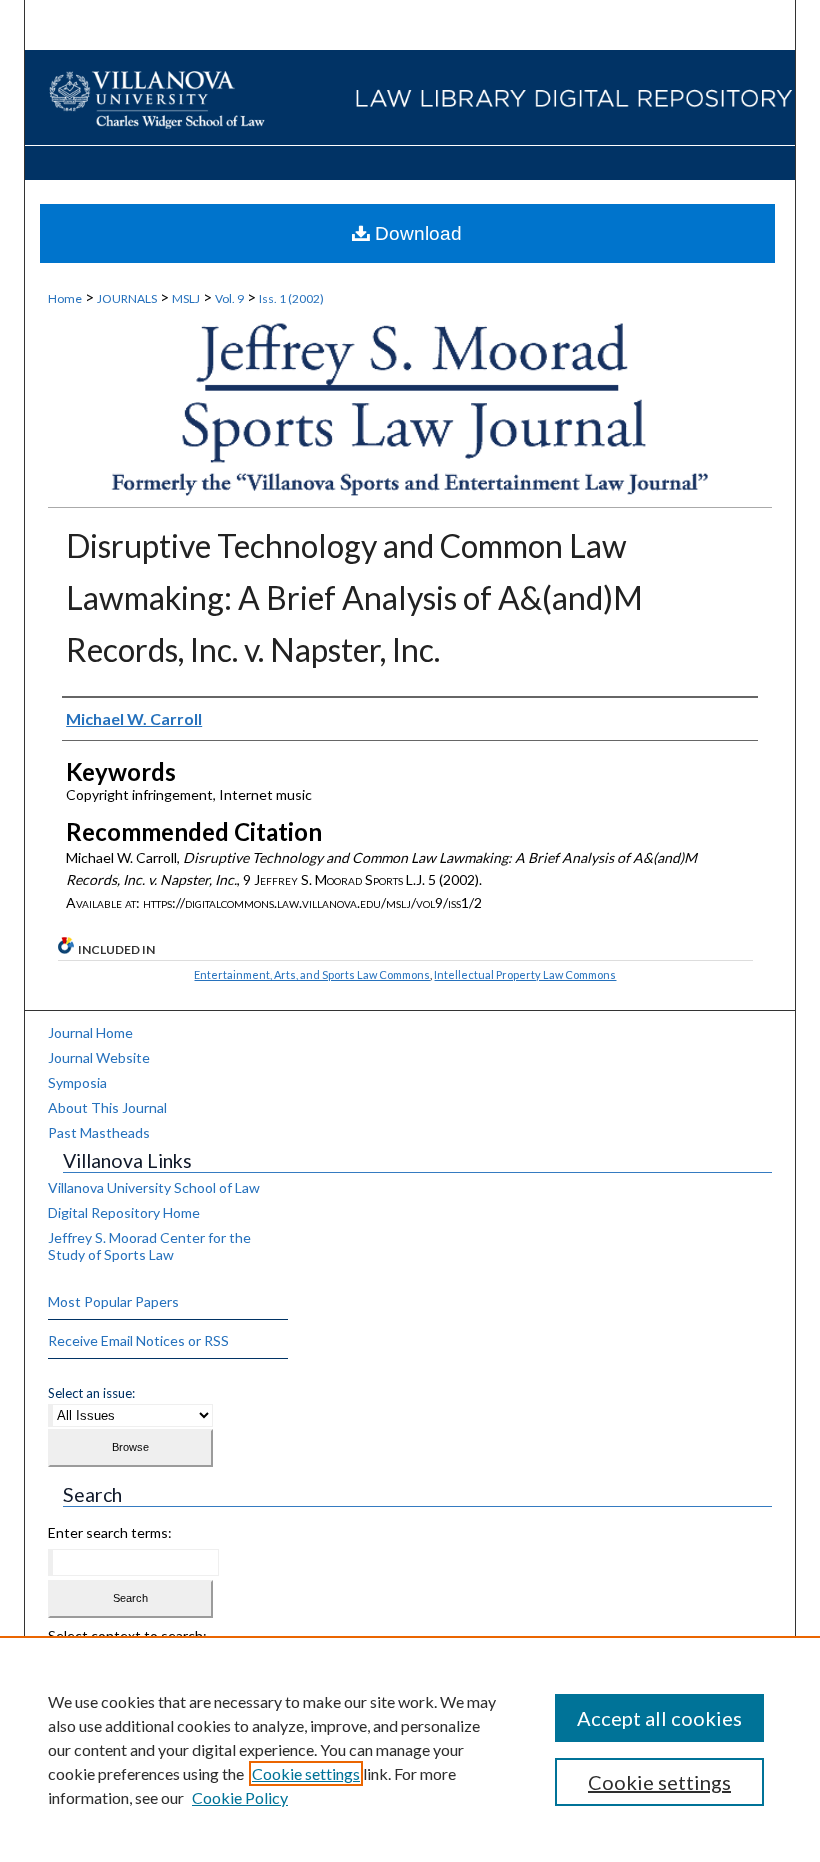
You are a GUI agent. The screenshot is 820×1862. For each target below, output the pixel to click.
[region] (410, 1749)
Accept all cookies (659, 1718)
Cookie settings (306, 1773)
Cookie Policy (240, 1797)
